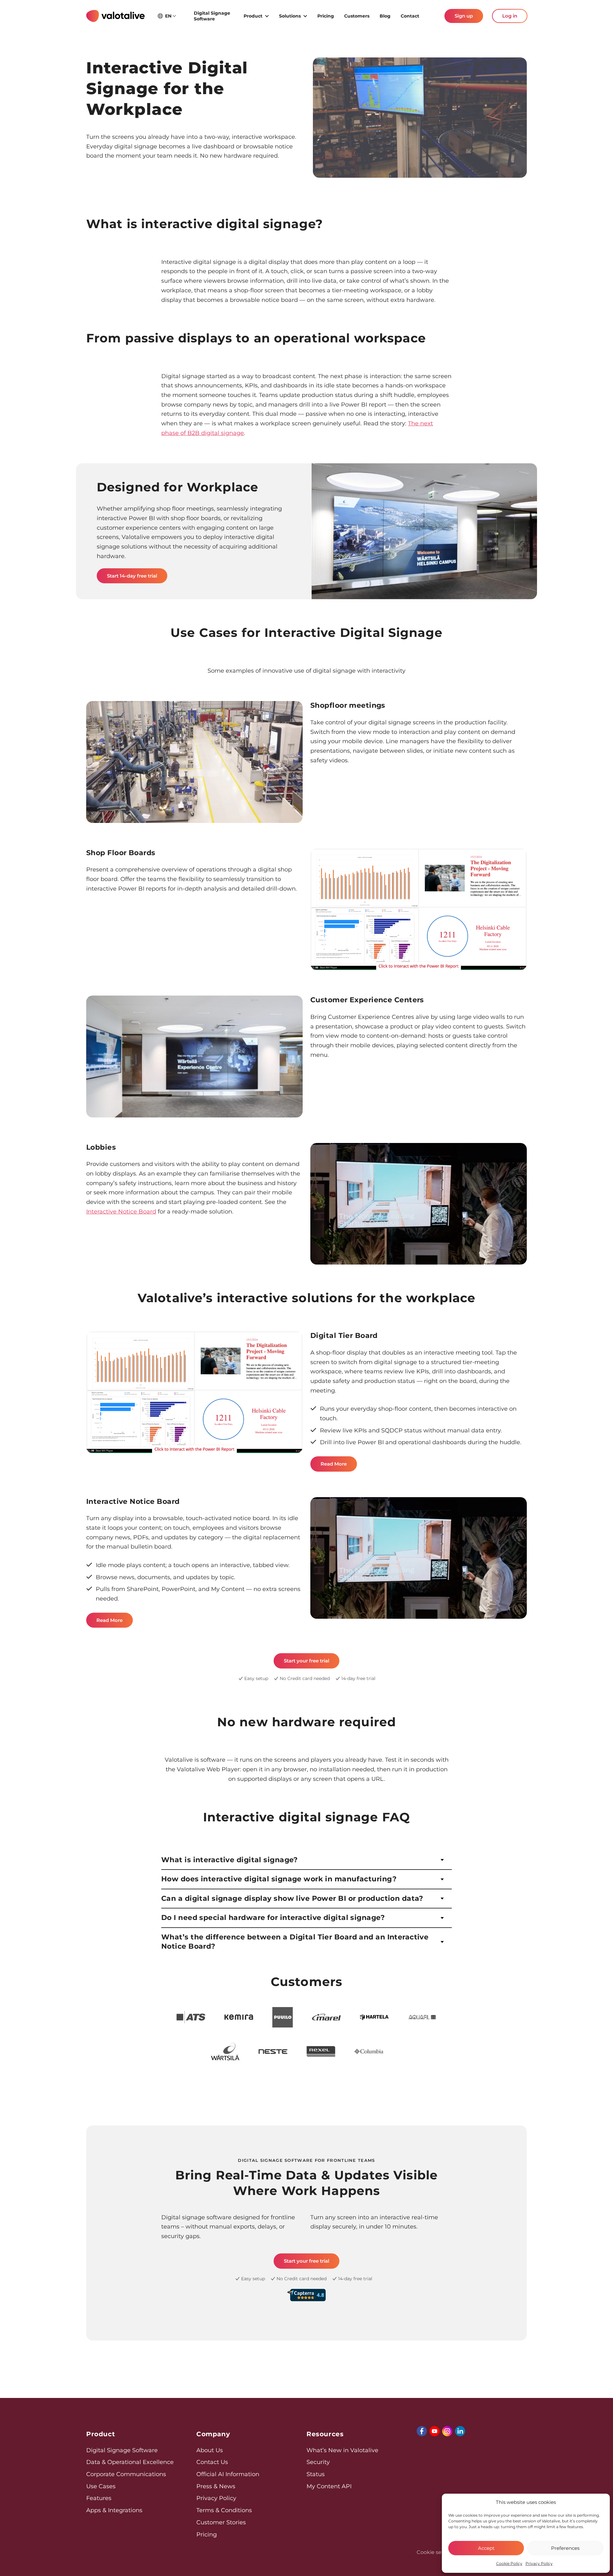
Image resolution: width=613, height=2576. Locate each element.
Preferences (565, 2548)
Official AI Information (228, 2474)
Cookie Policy (509, 2563)
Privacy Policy (539, 2563)
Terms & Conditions (224, 2510)
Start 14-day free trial (132, 576)
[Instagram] (447, 2431)
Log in (510, 16)
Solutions (290, 16)
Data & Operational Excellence (130, 2462)
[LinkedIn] (460, 2431)
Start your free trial (306, 1661)
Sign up (464, 16)
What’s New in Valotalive (342, 2450)
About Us (210, 2450)
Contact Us (212, 2462)
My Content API (329, 2486)
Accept (486, 2548)
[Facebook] (422, 2431)
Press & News (216, 2486)
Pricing (326, 16)
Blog (385, 16)
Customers (357, 16)
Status (316, 2474)
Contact (410, 16)
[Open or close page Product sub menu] (267, 16)
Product (253, 16)
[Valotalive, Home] (115, 16)
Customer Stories (221, 2522)
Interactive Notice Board (121, 1212)
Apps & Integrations (114, 2510)
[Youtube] (435, 2431)
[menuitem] (214, 16)
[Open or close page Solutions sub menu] (305, 16)
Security (318, 2462)
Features (99, 2498)
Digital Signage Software (212, 16)
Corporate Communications (126, 2474)
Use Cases (101, 2486)
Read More (334, 1464)
